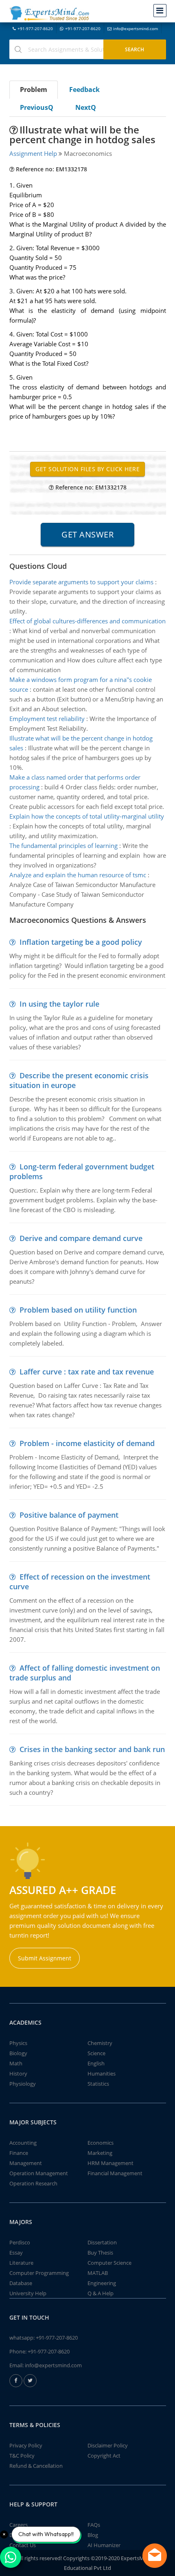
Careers (19, 2525)
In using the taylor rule (59, 1004)
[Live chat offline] (155, 2556)
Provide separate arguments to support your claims (81, 582)
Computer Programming (39, 2273)
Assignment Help (33, 153)
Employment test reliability (47, 719)
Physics (18, 2043)
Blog (93, 2535)
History (18, 2073)
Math (16, 2063)
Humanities (102, 2073)
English (96, 2063)
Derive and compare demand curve (81, 1238)
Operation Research (33, 2183)
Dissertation (102, 2242)
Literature (21, 2263)
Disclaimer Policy (108, 2445)
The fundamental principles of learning (63, 846)
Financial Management (115, 2173)
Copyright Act (104, 2456)
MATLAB (98, 2273)
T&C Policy (22, 2456)
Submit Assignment (45, 1958)
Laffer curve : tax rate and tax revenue (87, 1372)
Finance (19, 2153)
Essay (16, 2253)
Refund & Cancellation (36, 2466)
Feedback (84, 90)
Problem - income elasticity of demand (87, 1443)
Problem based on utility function (78, 1310)
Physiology (23, 2084)
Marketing (100, 2153)
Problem (34, 90)
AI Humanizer (104, 2545)
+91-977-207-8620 (35, 28)
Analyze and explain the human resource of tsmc (78, 875)
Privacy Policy (26, 2445)
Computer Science (109, 2263)
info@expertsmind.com (136, 28)
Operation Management (39, 2173)
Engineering (102, 2283)
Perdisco (20, 2242)
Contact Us (23, 2545)
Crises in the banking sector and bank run (92, 1749)
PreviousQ (37, 107)
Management (26, 2163)
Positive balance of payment (69, 1515)
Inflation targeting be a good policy (81, 942)
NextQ (86, 107)
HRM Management (110, 2163)
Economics (101, 2143)
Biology (18, 2053)
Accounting (23, 2143)
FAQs (94, 2525)
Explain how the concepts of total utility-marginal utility (87, 816)
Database (21, 2283)
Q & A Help (101, 2293)
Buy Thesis (100, 2253)
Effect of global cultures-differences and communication (87, 621)
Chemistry (100, 2043)
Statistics (98, 2084)
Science (96, 2053)
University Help (28, 2293)
